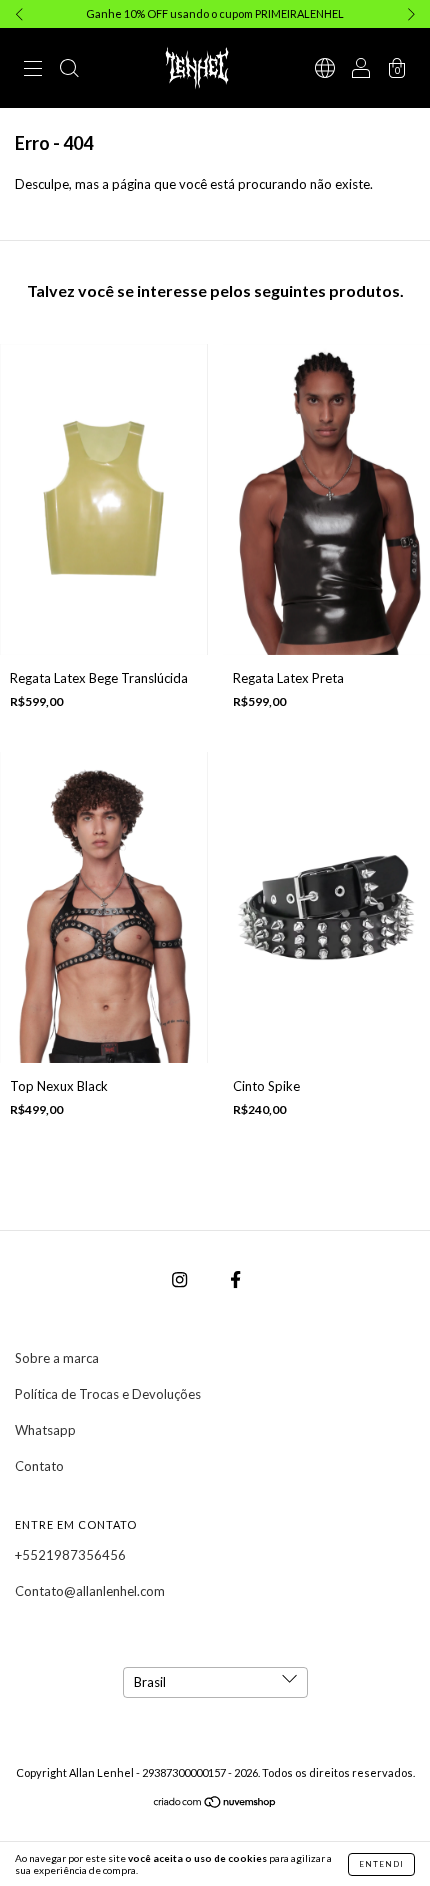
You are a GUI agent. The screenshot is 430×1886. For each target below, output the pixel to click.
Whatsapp (45, 1430)
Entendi (381, 1864)
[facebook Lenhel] (235, 1280)
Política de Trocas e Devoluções (108, 1394)
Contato (39, 1466)
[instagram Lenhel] (181, 1280)
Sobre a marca (57, 1358)
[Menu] (33, 70)
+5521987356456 (70, 1555)
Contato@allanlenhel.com (90, 1591)
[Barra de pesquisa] (69, 70)
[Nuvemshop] (215, 1803)
